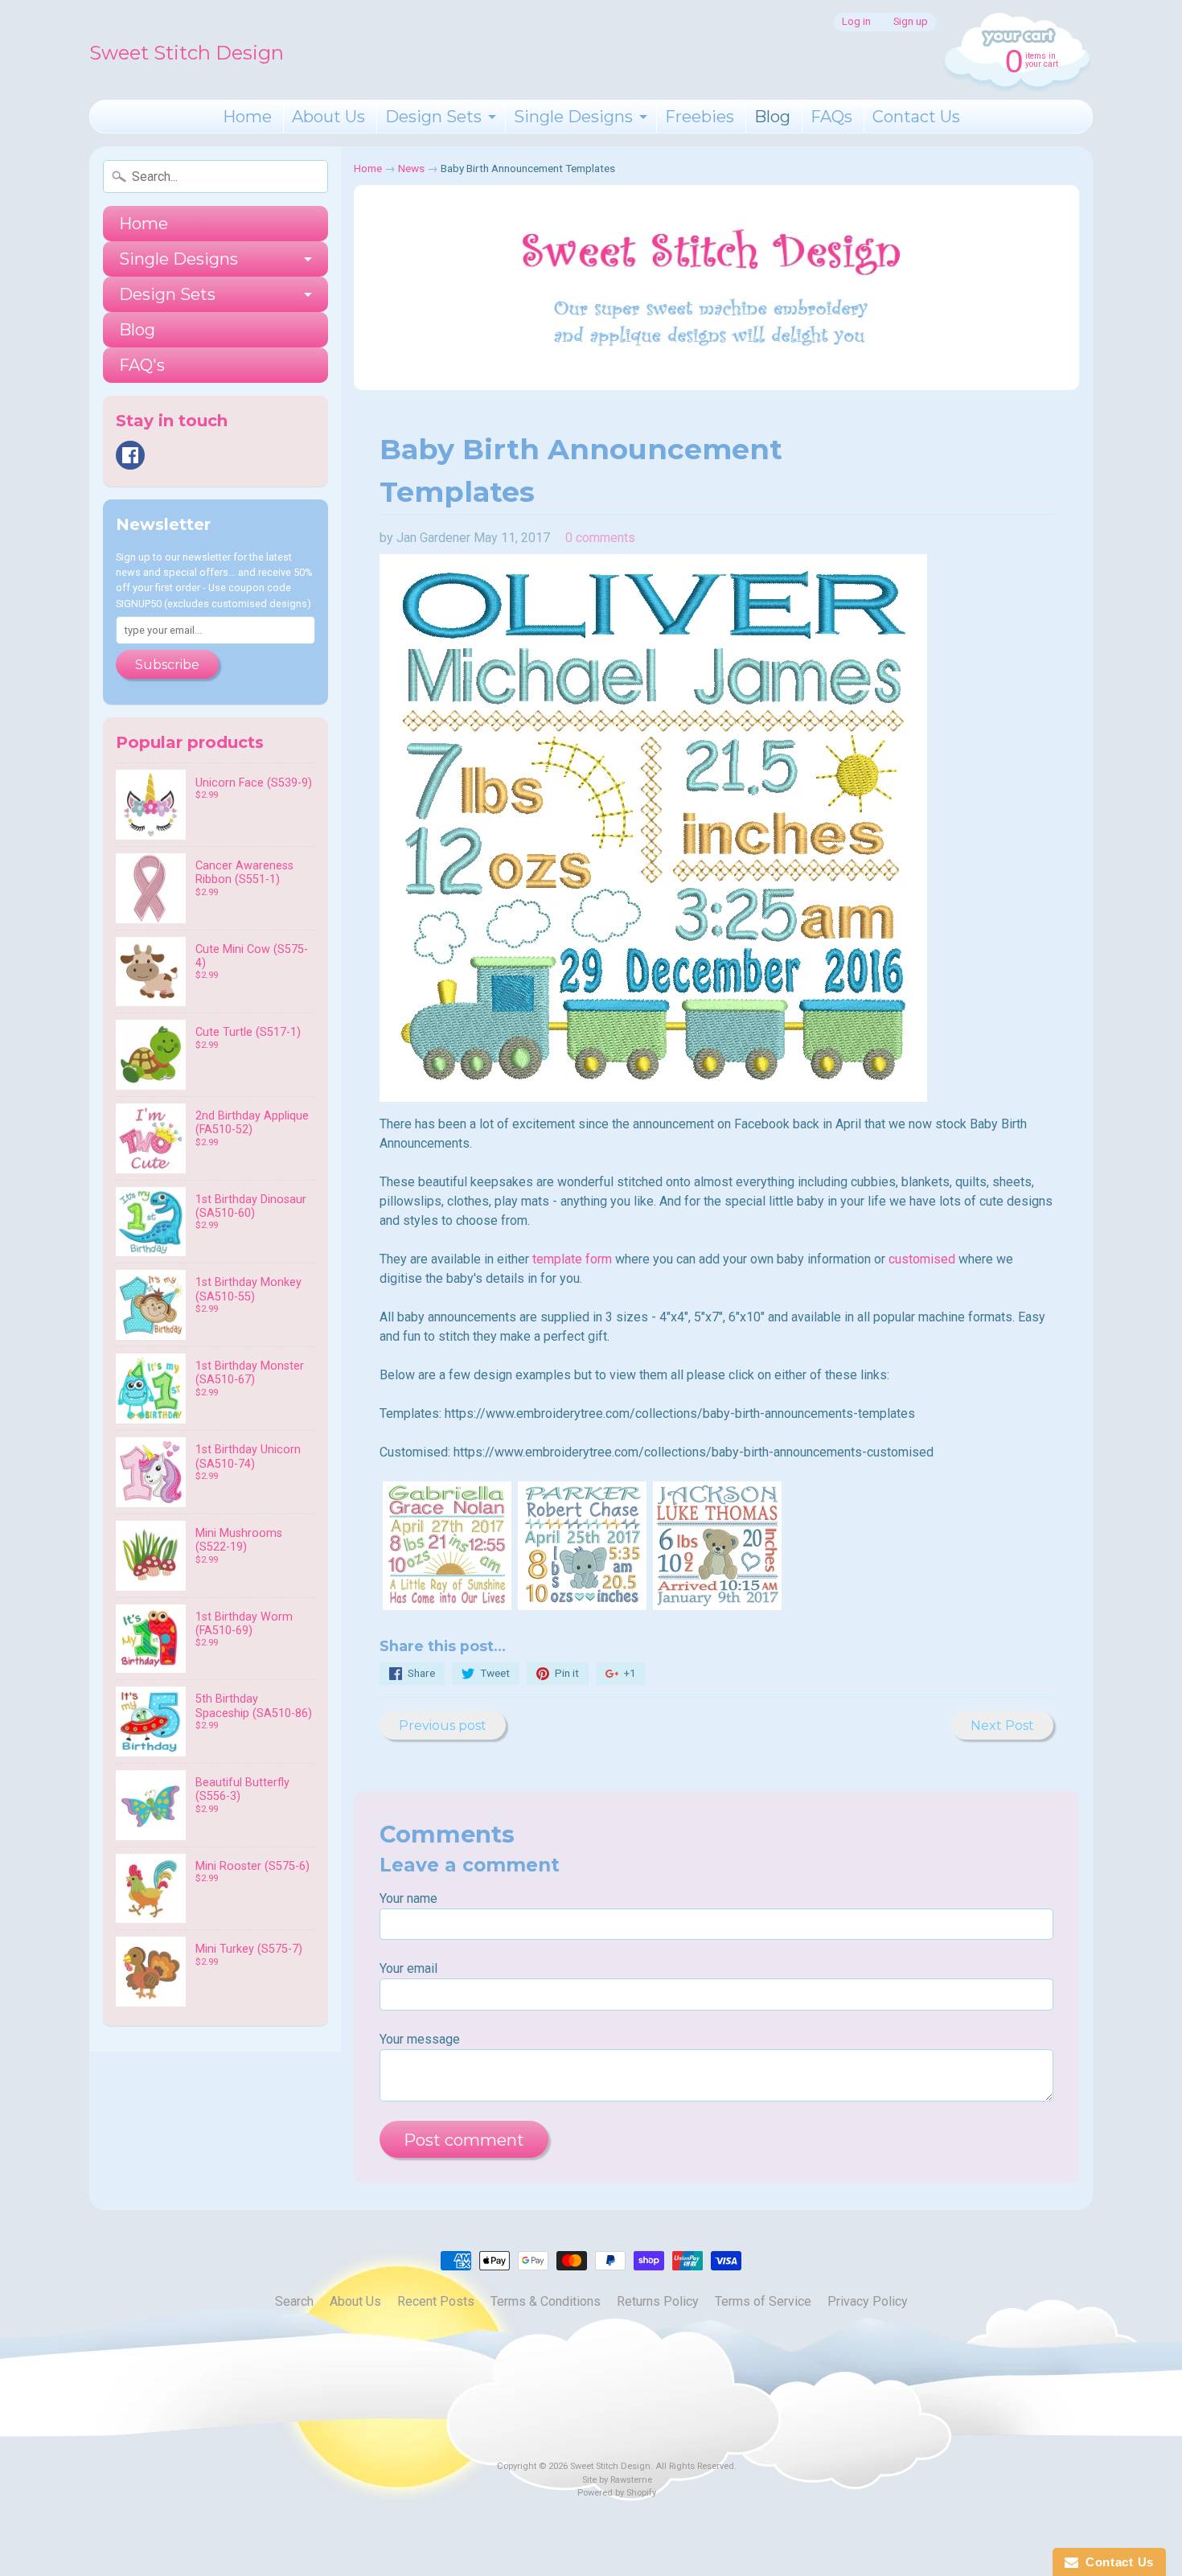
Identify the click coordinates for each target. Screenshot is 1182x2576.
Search (294, 2301)
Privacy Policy (868, 2301)
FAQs (831, 117)
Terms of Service (763, 2301)
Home (247, 117)
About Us (328, 117)
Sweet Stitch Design (187, 53)
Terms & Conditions (546, 2301)
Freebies (700, 117)
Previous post (443, 1726)
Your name (408, 1898)
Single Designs (573, 117)
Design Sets (433, 117)
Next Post (1002, 1726)
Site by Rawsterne (617, 2480)
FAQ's (142, 365)
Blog (772, 117)
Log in (856, 22)
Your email (408, 1968)
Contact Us (916, 117)
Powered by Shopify (617, 2493)
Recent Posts (436, 2301)
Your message (420, 2039)
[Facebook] (130, 455)
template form (572, 1259)
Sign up (911, 22)
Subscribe (167, 665)
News (411, 168)
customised (922, 1259)
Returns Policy (658, 2301)
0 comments (600, 538)
